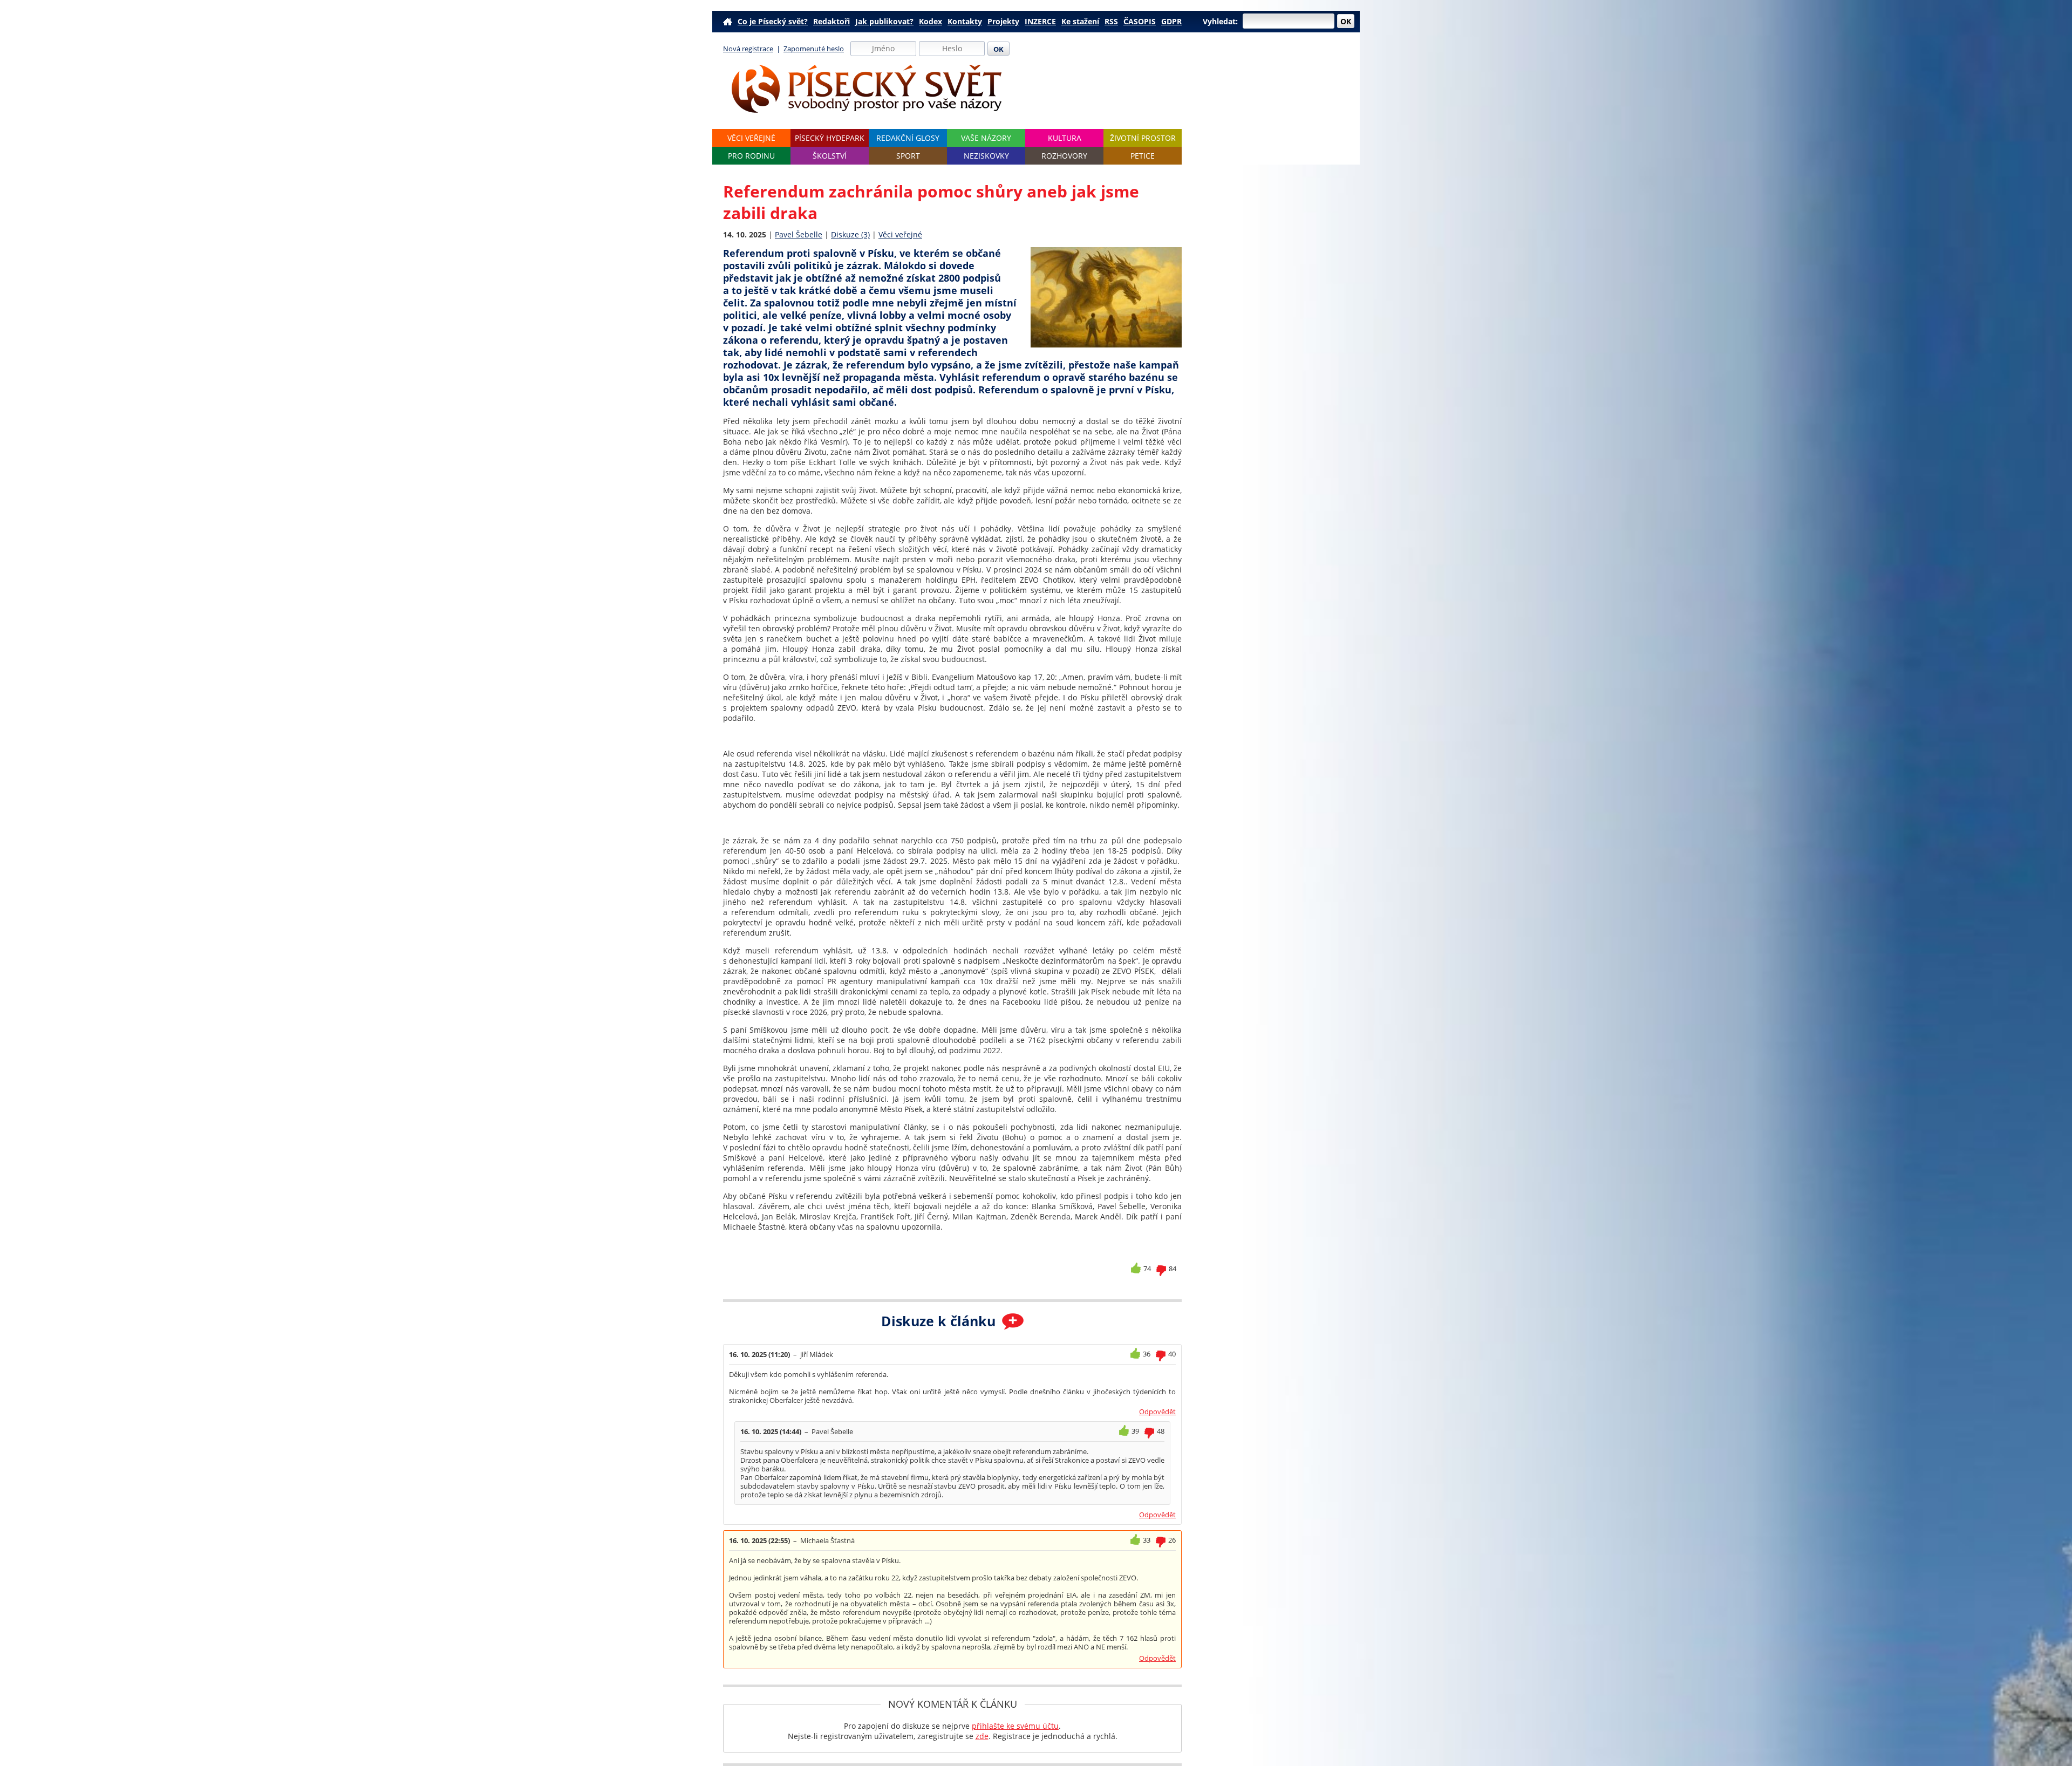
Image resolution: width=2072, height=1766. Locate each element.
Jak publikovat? (884, 21)
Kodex (931, 21)
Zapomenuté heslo (814, 49)
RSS (1111, 21)
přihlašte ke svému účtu (1015, 1726)
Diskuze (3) (850, 234)
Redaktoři (831, 21)
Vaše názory (986, 138)
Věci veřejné (751, 138)
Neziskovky (986, 156)
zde (982, 1736)
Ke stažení (1080, 21)
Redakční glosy (908, 138)
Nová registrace (748, 49)
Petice (1143, 156)
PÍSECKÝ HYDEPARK (830, 138)
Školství (830, 156)
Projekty (1003, 21)
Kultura (1065, 138)
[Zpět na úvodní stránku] (867, 89)
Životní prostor (1143, 138)
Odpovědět (1157, 1412)
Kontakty (965, 21)
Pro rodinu (751, 156)
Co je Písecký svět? (773, 21)
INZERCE (1040, 21)
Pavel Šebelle (799, 234)
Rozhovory (1064, 156)
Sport (908, 156)
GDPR (1171, 21)
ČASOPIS (1140, 21)
